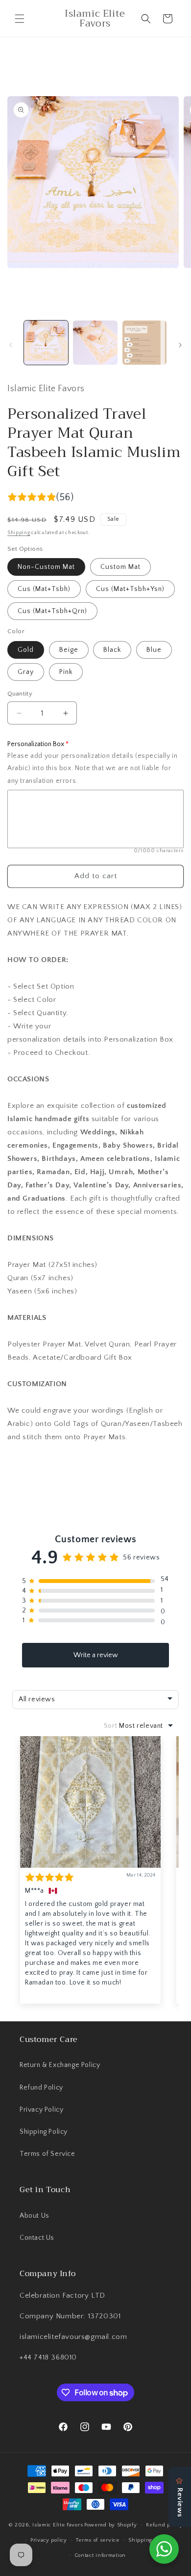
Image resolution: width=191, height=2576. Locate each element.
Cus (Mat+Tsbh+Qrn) (52, 611)
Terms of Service (48, 2154)
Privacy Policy (41, 2110)
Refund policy (164, 2525)
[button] (20, 19)
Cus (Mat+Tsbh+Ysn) (130, 589)
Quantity (20, 694)
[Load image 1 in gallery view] (46, 343)
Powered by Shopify (111, 2525)
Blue (154, 650)
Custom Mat (120, 567)
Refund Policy (41, 2088)
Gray (26, 672)
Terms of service (97, 2540)
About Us (35, 2216)
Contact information (100, 2555)
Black (112, 650)
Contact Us (37, 2238)
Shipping (19, 533)
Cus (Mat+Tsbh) (44, 589)
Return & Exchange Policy (60, 2065)
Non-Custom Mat (46, 567)
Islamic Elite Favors (58, 2525)
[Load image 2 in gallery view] (95, 343)
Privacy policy (49, 2540)
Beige (69, 650)
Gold (26, 650)
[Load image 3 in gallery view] (144, 343)
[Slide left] (11, 345)
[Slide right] (180, 345)
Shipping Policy (44, 2132)
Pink (66, 672)
